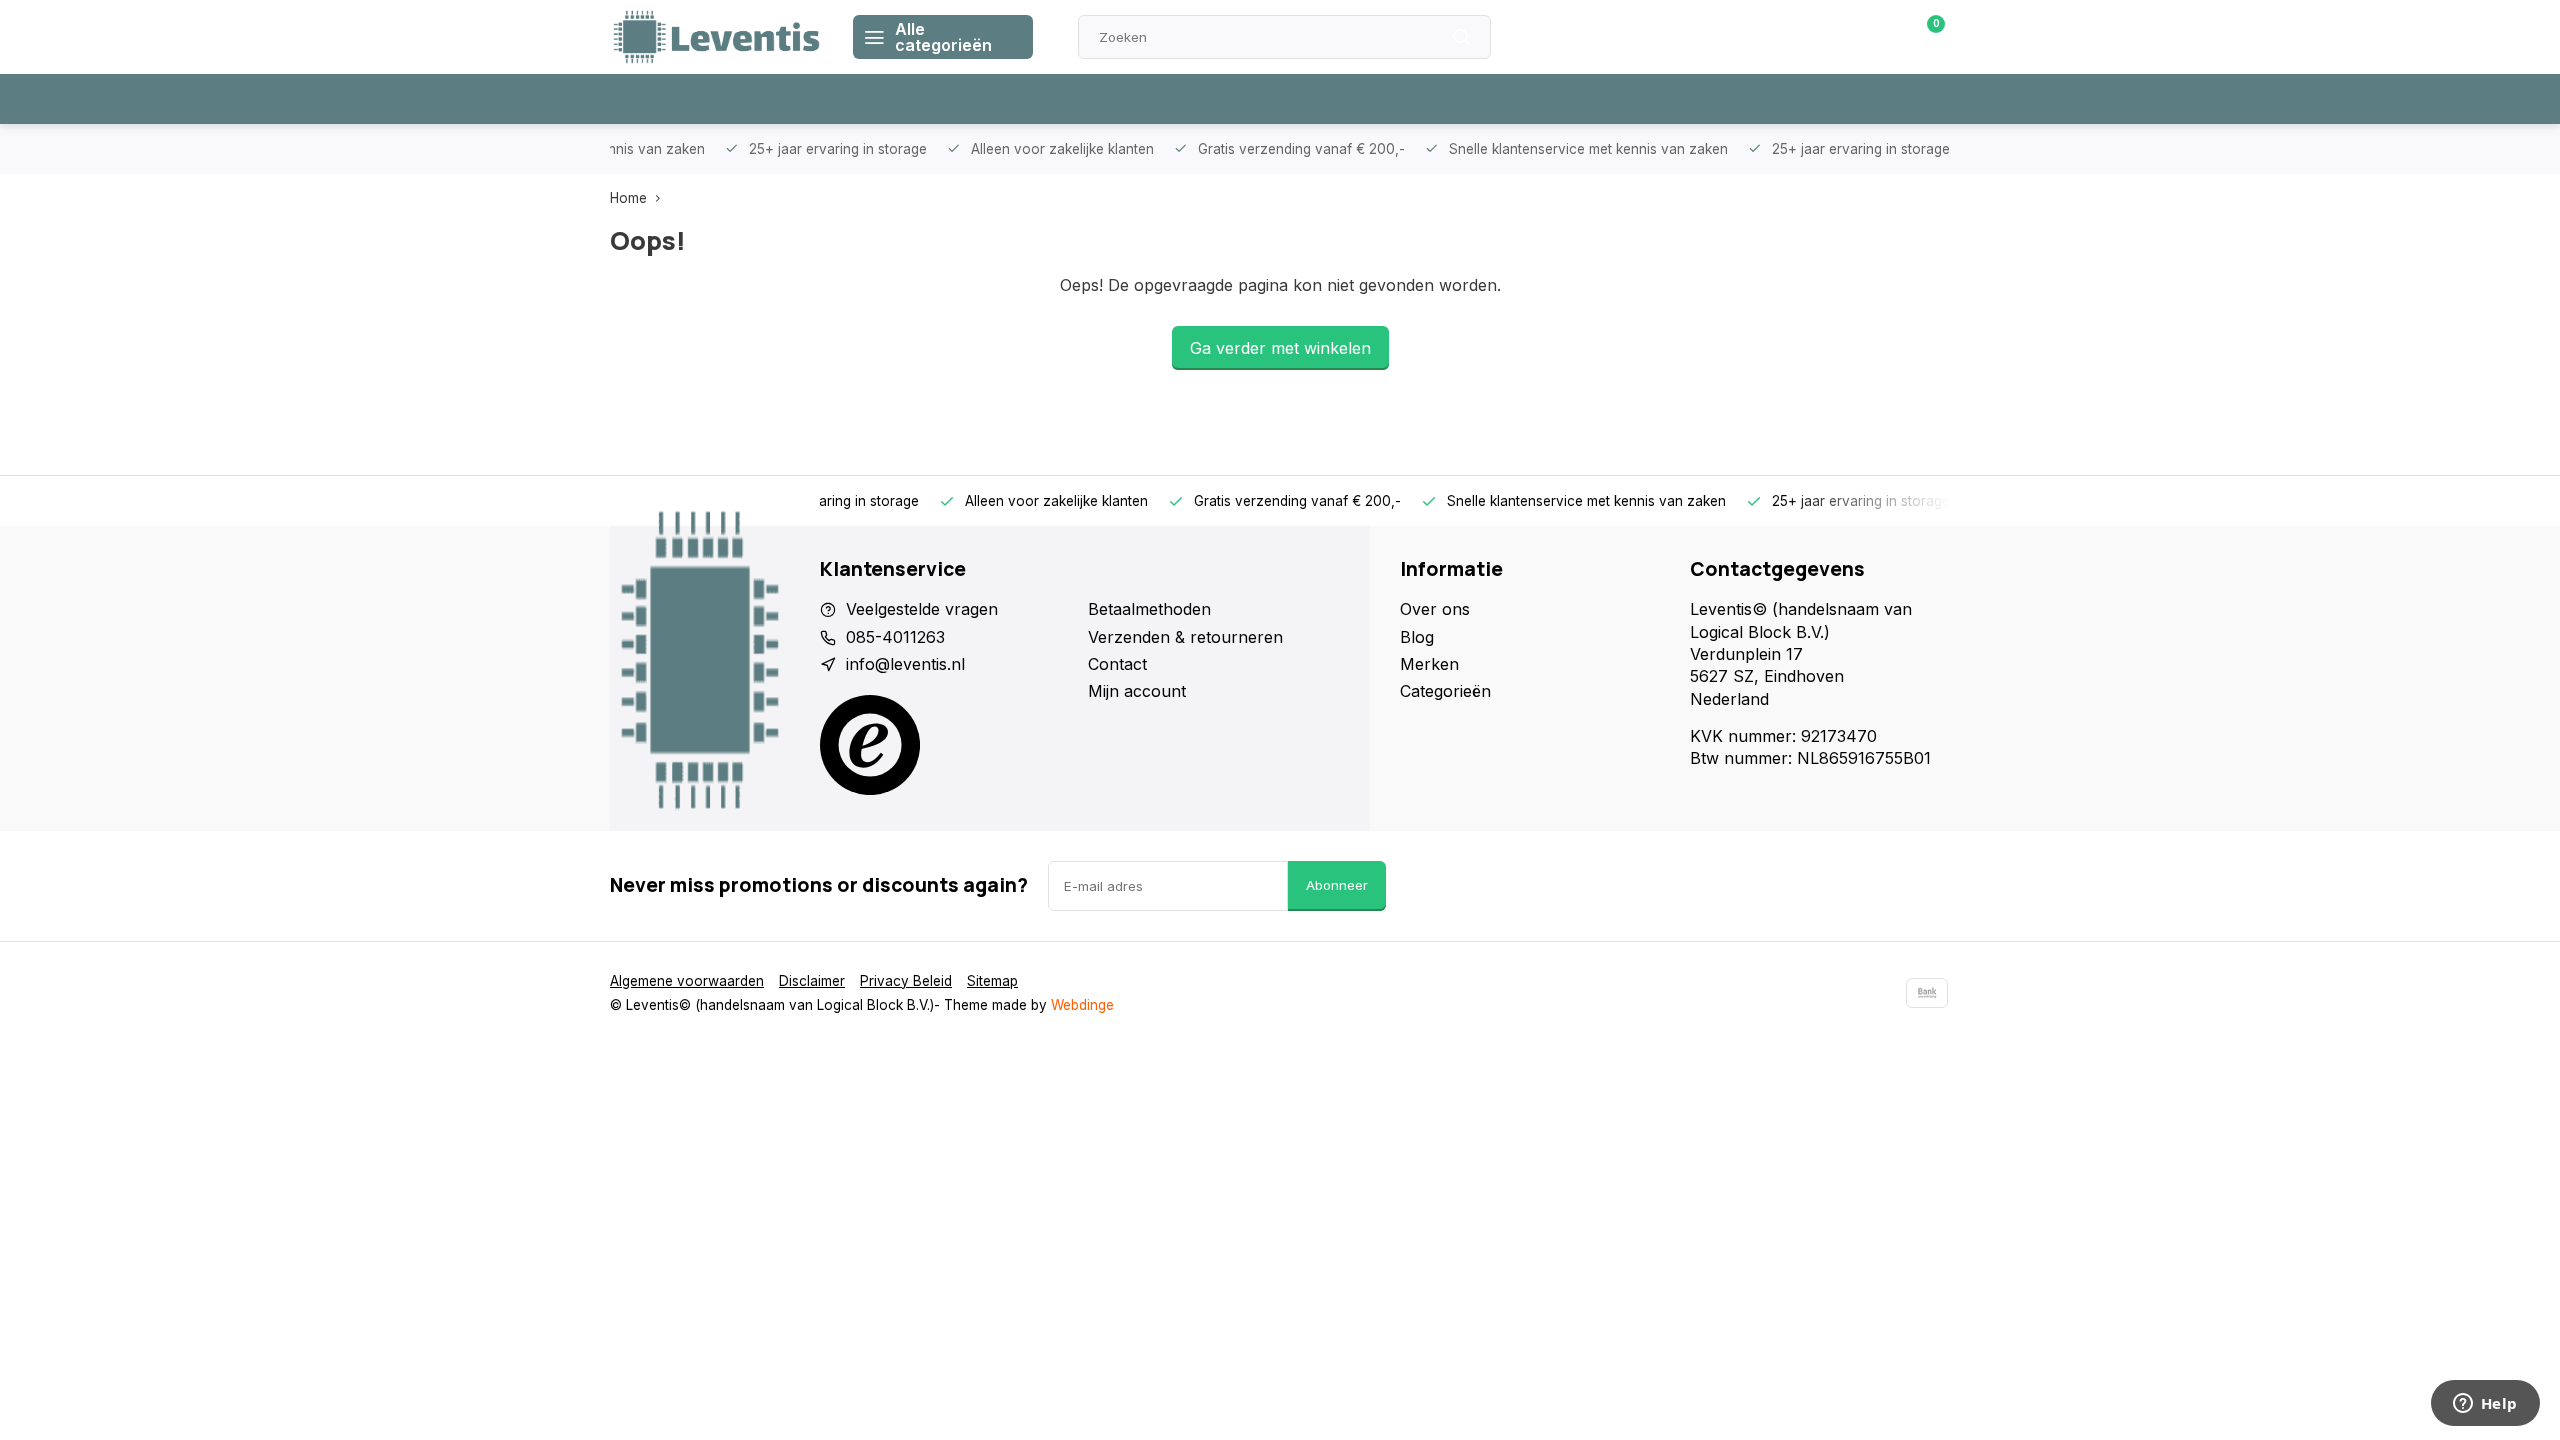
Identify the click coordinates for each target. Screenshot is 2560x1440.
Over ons (1435, 609)
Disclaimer (812, 981)
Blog (1417, 637)
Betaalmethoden (1149, 609)
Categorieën (1445, 691)
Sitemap (992, 981)
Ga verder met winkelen (1280, 348)
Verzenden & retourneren (1185, 637)
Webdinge (1082, 1005)
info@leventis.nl (905, 664)
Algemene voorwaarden (687, 981)
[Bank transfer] (1927, 993)
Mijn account (1137, 691)
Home (628, 198)
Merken (1429, 664)
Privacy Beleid (906, 981)
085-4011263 (895, 637)
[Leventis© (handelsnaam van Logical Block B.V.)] (716, 37)
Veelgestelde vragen (922, 609)
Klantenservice (1723, 37)
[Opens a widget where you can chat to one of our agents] (2485, 1405)
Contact (1117, 664)
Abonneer (1337, 885)
